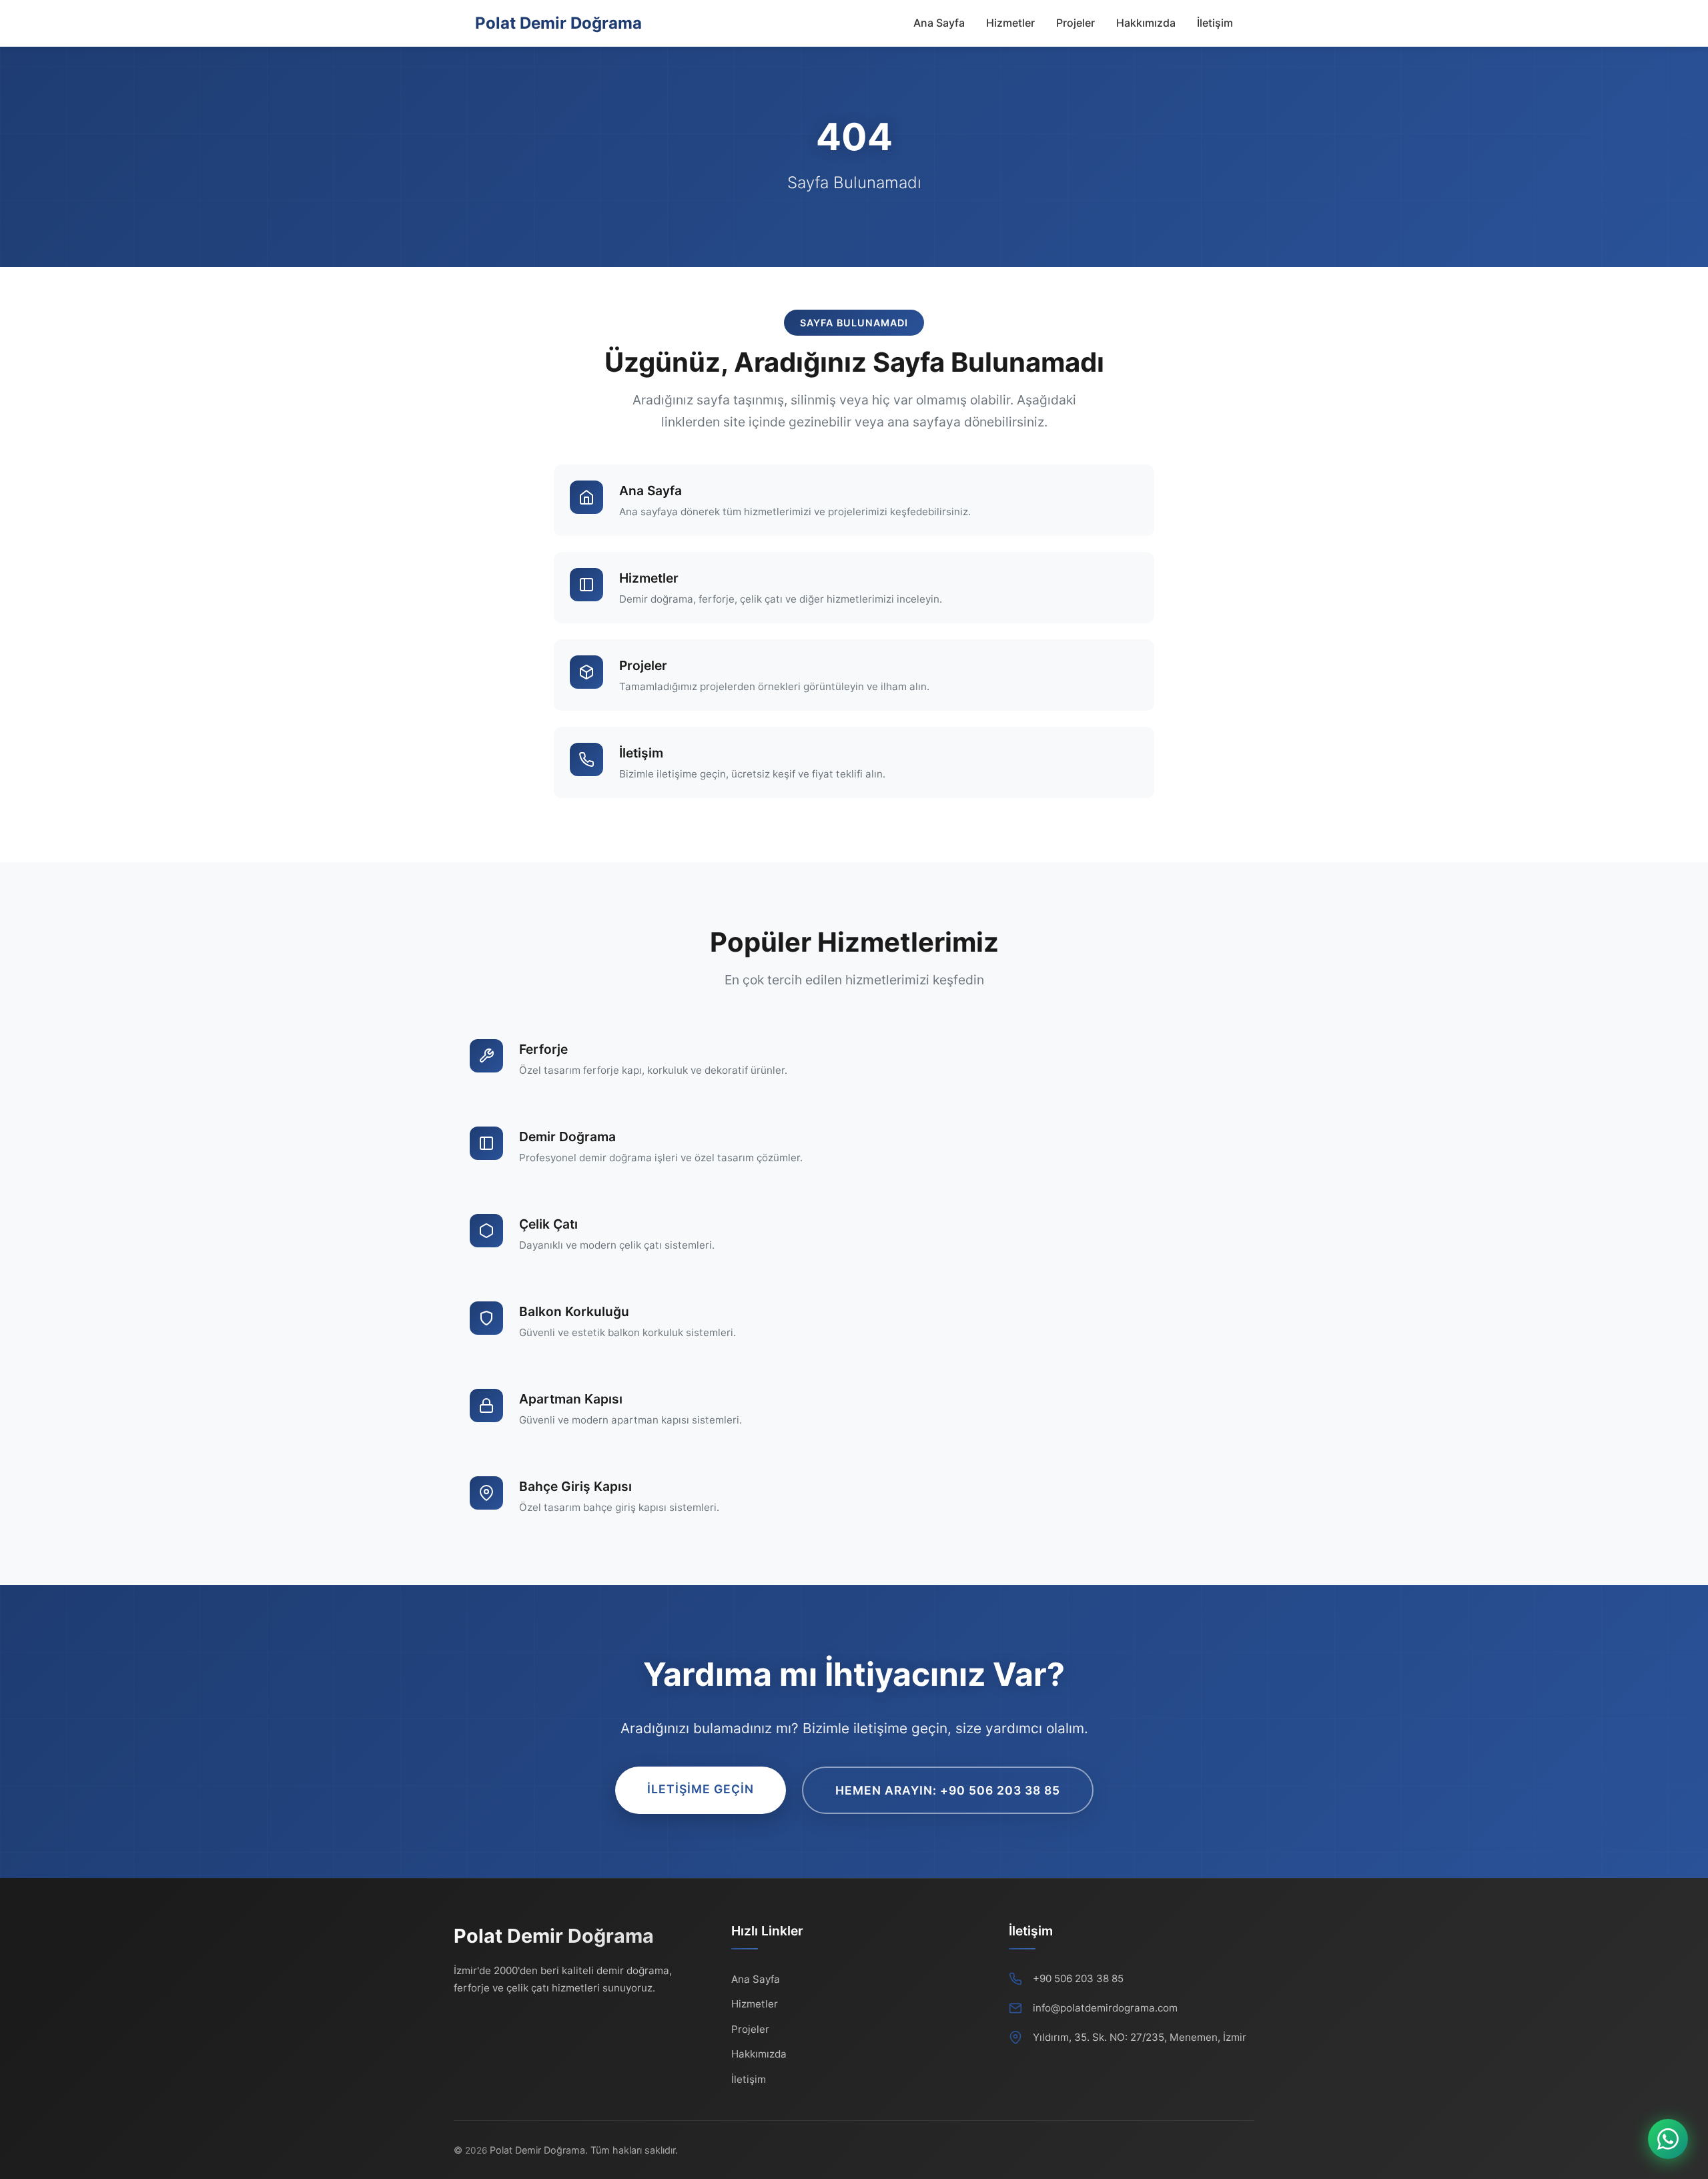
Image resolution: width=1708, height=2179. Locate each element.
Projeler (1076, 23)
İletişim (1215, 23)
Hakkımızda (1146, 23)
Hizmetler (1010, 23)
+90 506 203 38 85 (1078, 1978)
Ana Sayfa (939, 23)
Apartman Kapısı (571, 1399)
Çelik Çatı (548, 1224)
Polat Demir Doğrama (558, 23)
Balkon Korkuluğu (574, 1311)
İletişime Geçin (701, 1789)
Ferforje (543, 1049)
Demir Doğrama (567, 1137)
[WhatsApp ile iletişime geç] (1668, 2139)
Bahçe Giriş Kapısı (575, 1486)
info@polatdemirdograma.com (1105, 2008)
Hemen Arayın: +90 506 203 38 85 (948, 1790)
